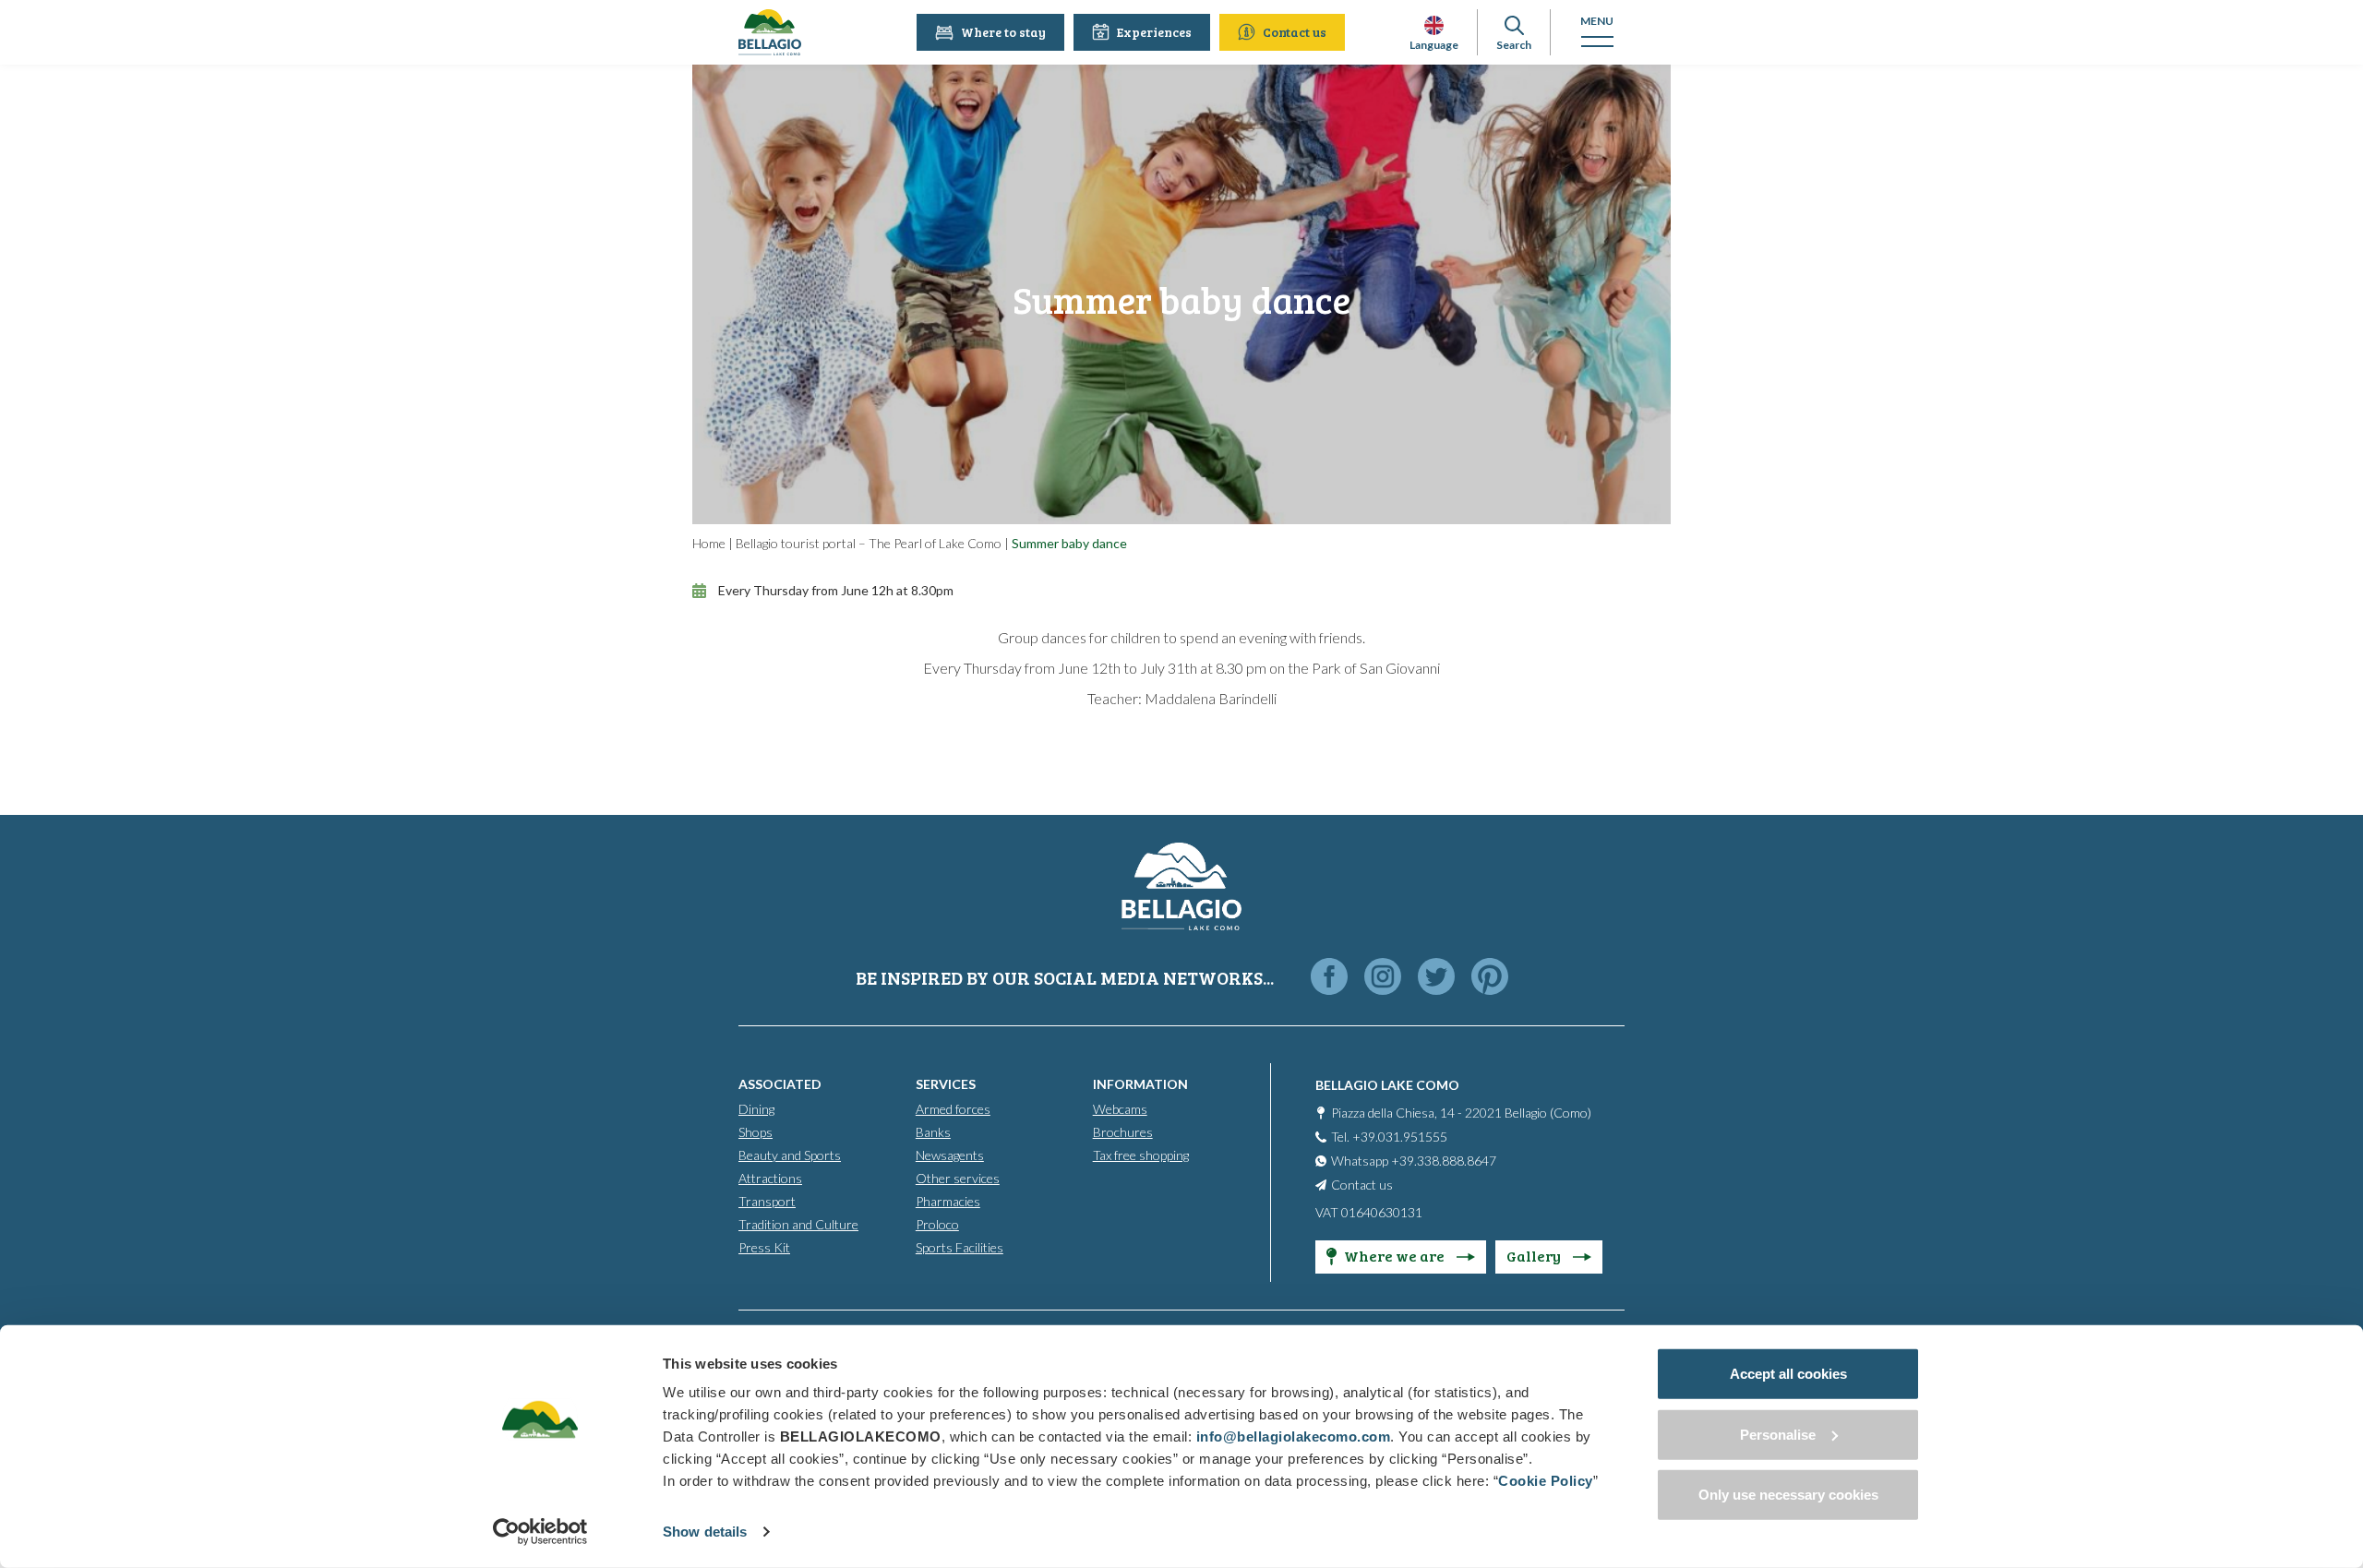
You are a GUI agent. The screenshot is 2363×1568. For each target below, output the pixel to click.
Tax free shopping (1141, 1155)
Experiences (1154, 32)
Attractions (770, 1178)
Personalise (1778, 1434)
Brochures (1123, 1132)
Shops (756, 1132)
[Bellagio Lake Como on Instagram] (1383, 978)
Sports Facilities (960, 1247)
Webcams (1120, 1109)
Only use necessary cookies (1788, 1495)
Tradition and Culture (798, 1224)
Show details (705, 1532)
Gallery (1535, 1256)
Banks (933, 1132)
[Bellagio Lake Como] (770, 32)
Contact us (1295, 32)
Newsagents (950, 1155)
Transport (767, 1201)
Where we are (1396, 1256)
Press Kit (764, 1247)
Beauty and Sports (790, 1155)
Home (709, 543)
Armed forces (953, 1109)
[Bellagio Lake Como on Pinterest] (1490, 978)
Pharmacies (948, 1201)
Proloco (937, 1224)
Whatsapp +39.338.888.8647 (1414, 1161)
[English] (1434, 25)
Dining (756, 1109)
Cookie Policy (1546, 1481)
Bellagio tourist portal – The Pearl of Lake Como (869, 543)
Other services (958, 1178)
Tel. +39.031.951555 (1389, 1137)
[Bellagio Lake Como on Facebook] (1329, 978)
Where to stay (1003, 32)
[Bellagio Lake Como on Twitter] (1436, 978)
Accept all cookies (1788, 1374)
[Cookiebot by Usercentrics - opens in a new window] (540, 1532)
